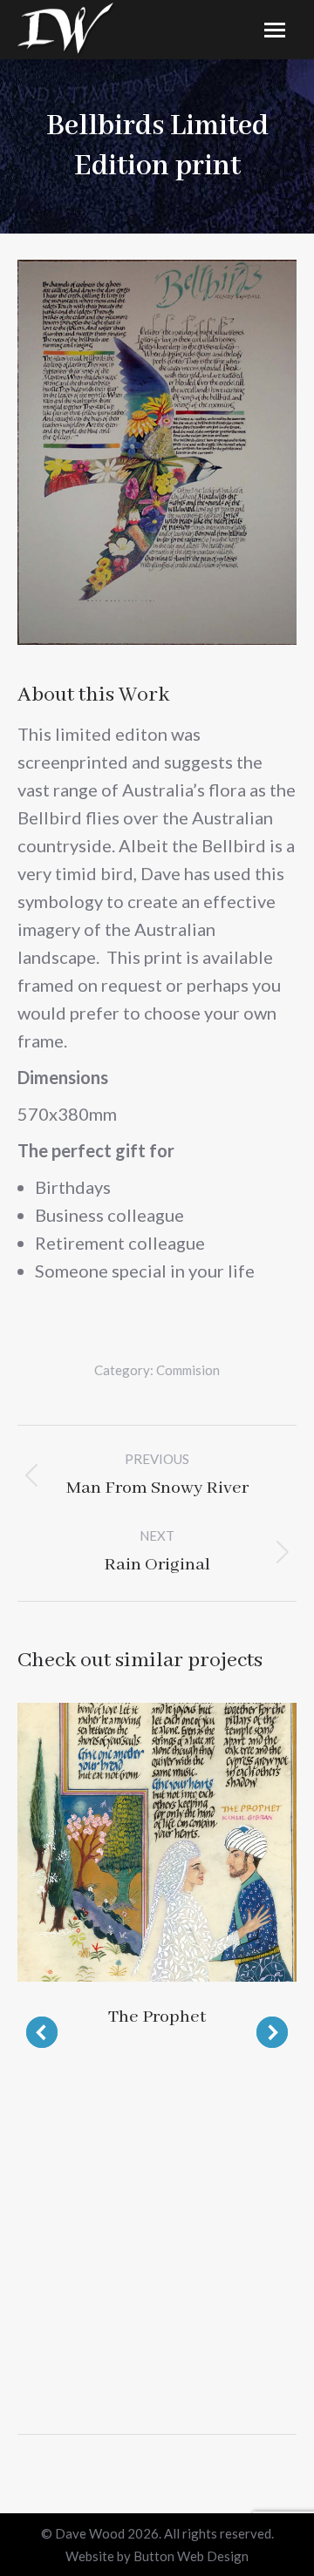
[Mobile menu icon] (275, 30)
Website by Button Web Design (157, 2556)
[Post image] (157, 1842)
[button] (42, 2032)
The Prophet (157, 2017)
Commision (188, 1370)
